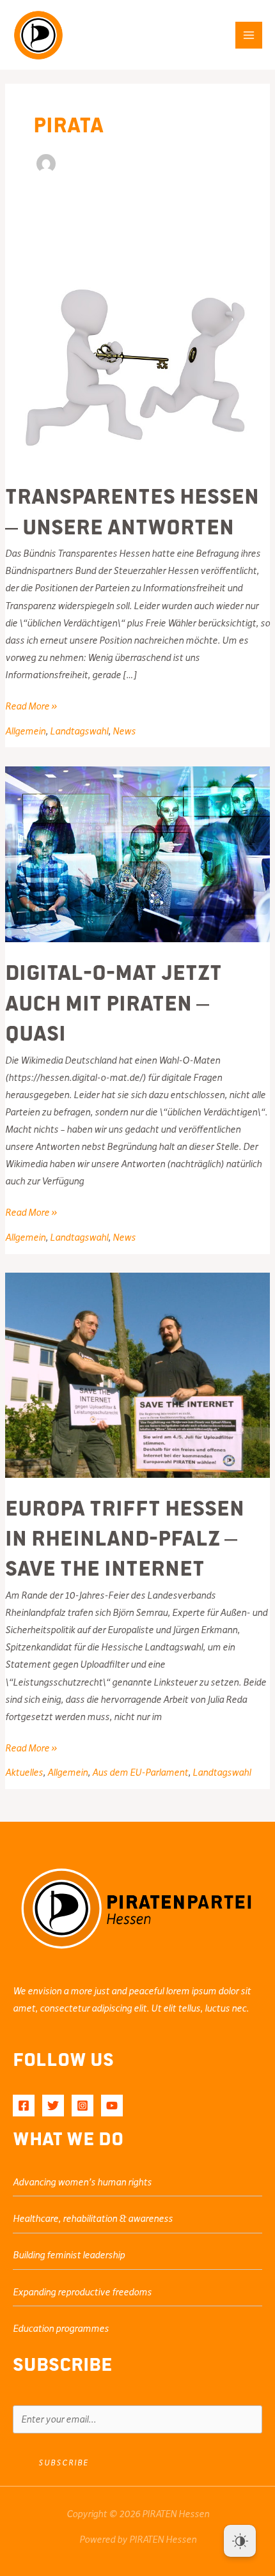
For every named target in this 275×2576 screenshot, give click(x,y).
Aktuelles (24, 1773)
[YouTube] (112, 2106)
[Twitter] (53, 2106)
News (124, 731)
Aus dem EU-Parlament (140, 1773)
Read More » (31, 708)
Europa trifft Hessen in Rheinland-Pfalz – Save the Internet (125, 1537)
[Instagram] (82, 2106)
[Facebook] (24, 2106)
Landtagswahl (79, 731)
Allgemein (25, 731)
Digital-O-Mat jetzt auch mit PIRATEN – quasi (114, 1001)
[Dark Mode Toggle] (240, 2541)
